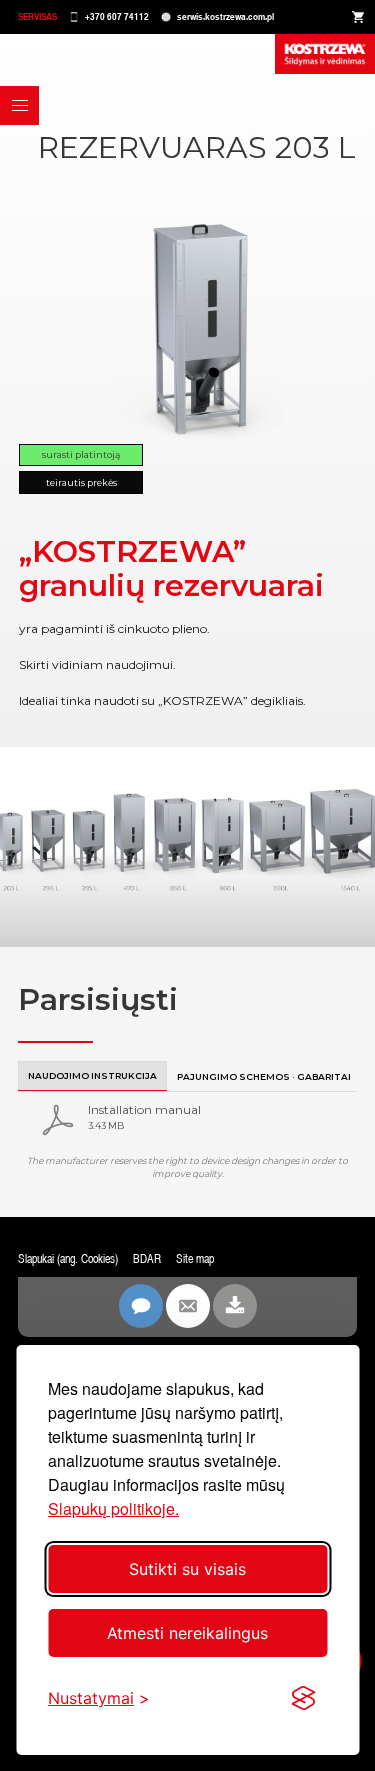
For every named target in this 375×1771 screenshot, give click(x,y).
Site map (195, 1259)
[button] (19, 105)
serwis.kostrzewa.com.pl (225, 16)
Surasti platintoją (81, 454)
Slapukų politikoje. (113, 1508)
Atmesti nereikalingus (187, 1633)
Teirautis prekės (81, 482)
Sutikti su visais (187, 1569)
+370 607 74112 (117, 16)
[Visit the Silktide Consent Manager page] (303, 1698)
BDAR (147, 1259)
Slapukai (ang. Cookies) (68, 1259)
